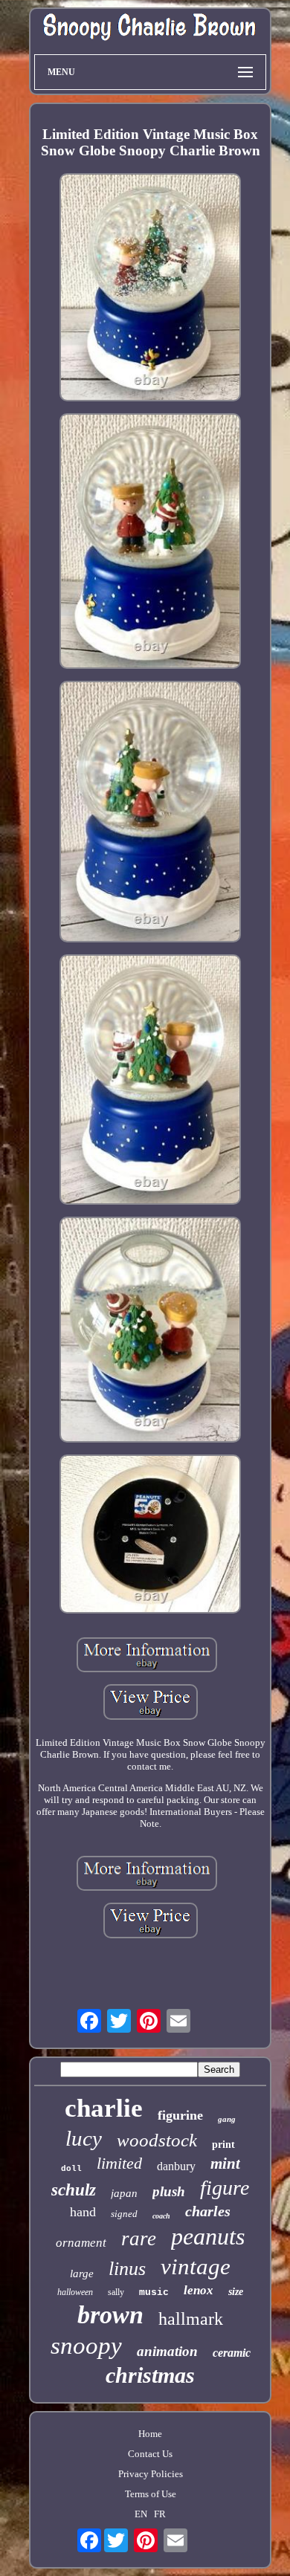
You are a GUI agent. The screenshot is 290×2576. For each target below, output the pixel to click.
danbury (176, 2166)
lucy (84, 2138)
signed (124, 2214)
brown (110, 2315)
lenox (199, 2290)
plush (169, 2191)
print (223, 2145)
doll (71, 2169)
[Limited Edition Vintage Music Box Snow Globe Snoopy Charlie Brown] (150, 289)
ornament (81, 2243)
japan (124, 2193)
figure (225, 2188)
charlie (104, 2108)
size (236, 2292)
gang (227, 2119)
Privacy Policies (151, 2474)
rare (139, 2239)
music (154, 2292)
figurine (180, 2115)
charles (208, 2211)
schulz (74, 2190)
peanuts (208, 2236)
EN (141, 2514)
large (82, 2274)
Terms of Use (151, 2494)
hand (83, 2212)
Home (150, 2434)
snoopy (86, 2346)
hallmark (191, 2319)
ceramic (232, 2353)
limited (119, 2163)
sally (116, 2292)
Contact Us (150, 2454)
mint (225, 2164)
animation (167, 2351)
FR (160, 2514)
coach (161, 2216)
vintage (196, 2266)
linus (127, 2269)
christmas (150, 2375)
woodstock (157, 2140)
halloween (75, 2292)
